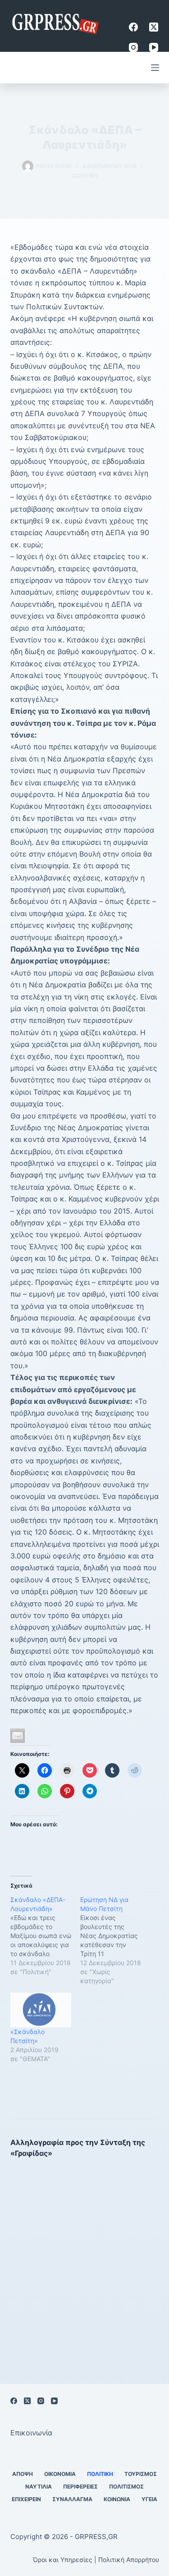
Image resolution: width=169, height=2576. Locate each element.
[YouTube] (154, 47)
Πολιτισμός (126, 2487)
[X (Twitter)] (154, 27)
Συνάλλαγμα (72, 2499)
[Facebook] (133, 27)
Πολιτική (85, 176)
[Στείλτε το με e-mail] (18, 1736)
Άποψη (23, 2474)
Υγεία (149, 2499)
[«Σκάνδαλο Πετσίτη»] (41, 2010)
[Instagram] (133, 47)
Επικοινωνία (31, 2433)
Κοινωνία (117, 2499)
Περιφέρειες (80, 2487)
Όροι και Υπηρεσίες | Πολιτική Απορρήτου (96, 2560)
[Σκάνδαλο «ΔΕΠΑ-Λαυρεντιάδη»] (45, 1936)
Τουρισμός (141, 2474)
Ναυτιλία (39, 2487)
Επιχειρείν (26, 2499)
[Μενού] (155, 68)
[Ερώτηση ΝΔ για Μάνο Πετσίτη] (115, 1940)
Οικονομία (60, 2474)
